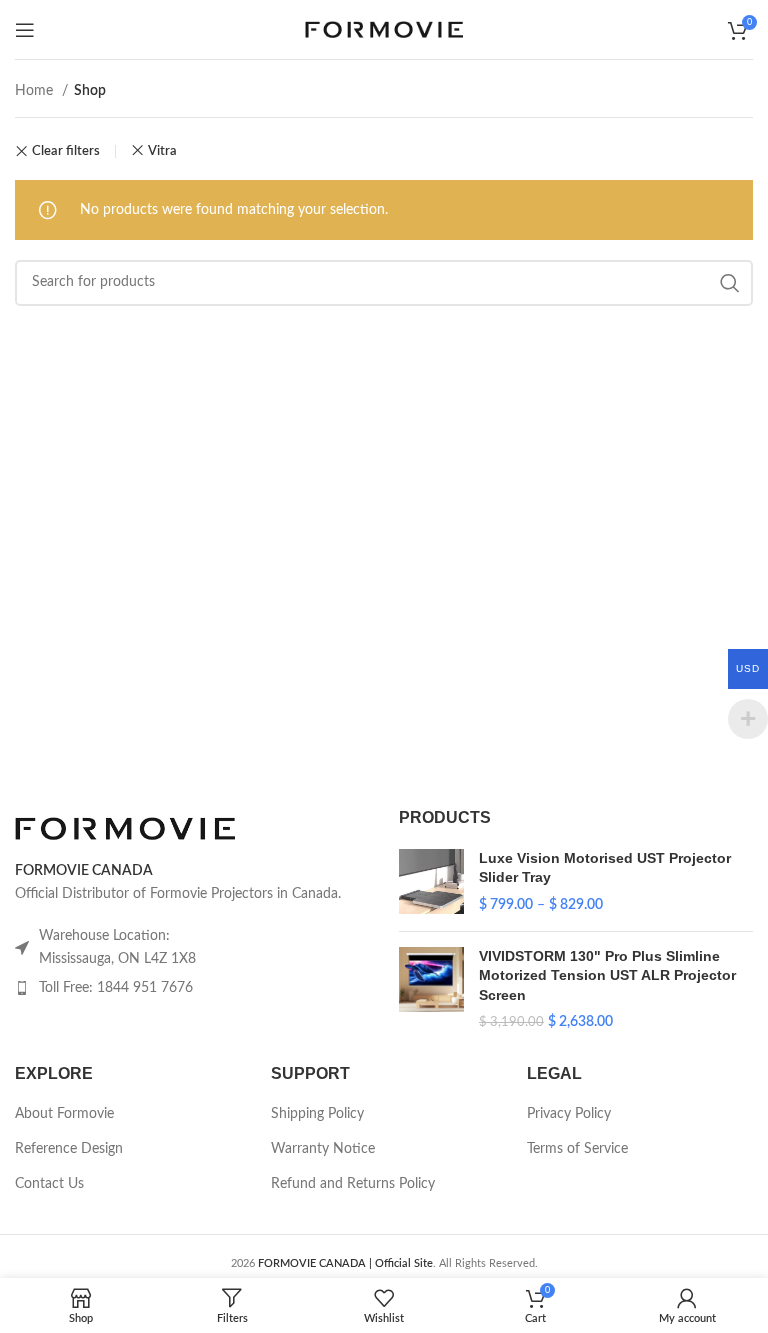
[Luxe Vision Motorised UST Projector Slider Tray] (431, 882)
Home (36, 91)
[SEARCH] (730, 283)
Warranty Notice (323, 1149)
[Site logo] (384, 29)
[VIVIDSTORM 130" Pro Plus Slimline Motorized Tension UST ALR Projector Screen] (431, 990)
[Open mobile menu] (25, 30)
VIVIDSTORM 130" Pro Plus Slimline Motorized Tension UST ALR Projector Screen (607, 975)
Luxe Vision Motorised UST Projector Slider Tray (605, 868)
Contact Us (49, 1184)
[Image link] (125, 828)
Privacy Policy (569, 1114)
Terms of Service (577, 1149)
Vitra (162, 151)
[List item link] (192, 988)
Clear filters (66, 151)
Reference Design (69, 1149)
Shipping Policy (317, 1114)
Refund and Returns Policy (353, 1184)
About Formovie (64, 1114)
